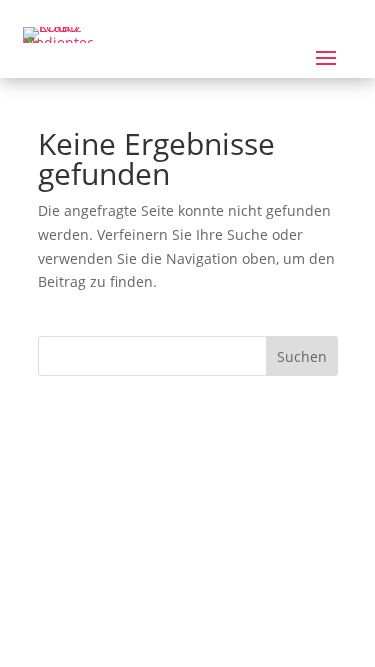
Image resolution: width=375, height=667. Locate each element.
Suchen (302, 356)
